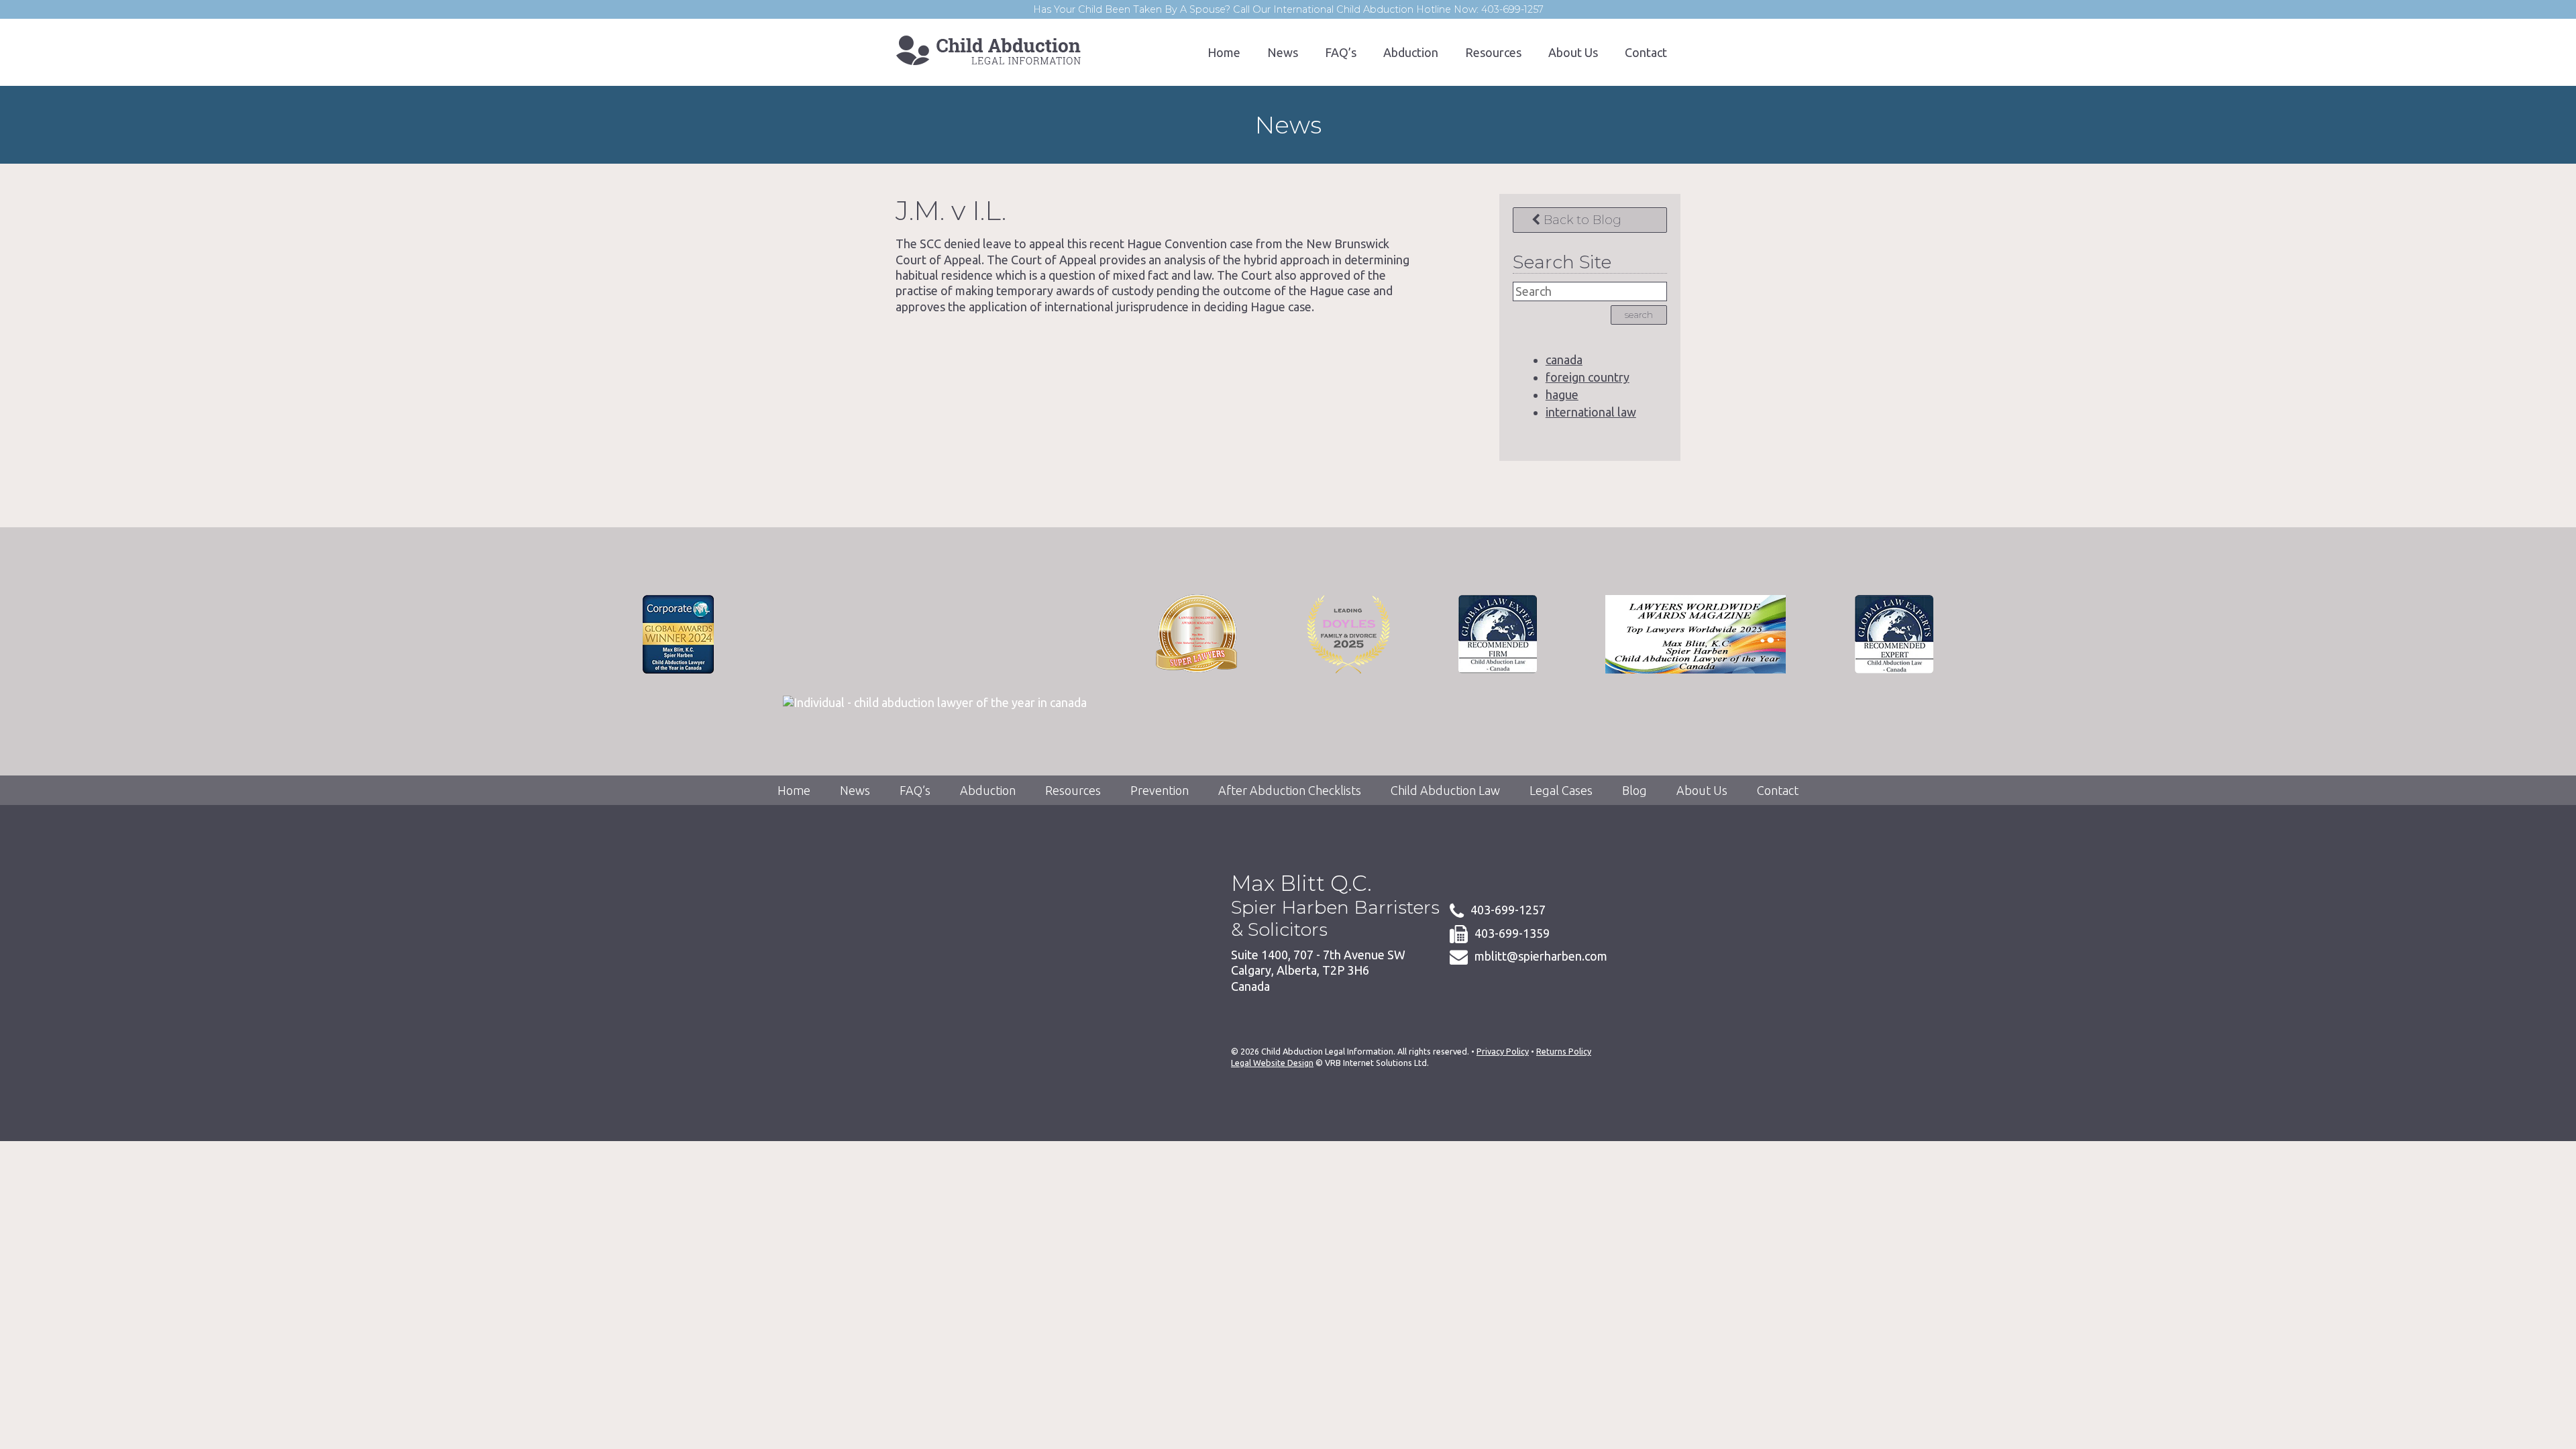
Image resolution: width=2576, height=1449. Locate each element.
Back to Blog (1581, 220)
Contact (1646, 52)
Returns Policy (1564, 1051)
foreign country (1588, 377)
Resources (1493, 52)
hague (1562, 394)
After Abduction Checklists (1290, 790)
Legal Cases (1561, 790)
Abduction (1411, 52)
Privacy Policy (1503, 1051)
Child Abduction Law (1445, 790)
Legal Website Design (1272, 1063)
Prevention (1160, 790)
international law (1591, 412)
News (1283, 52)
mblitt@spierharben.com (1541, 956)
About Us (1573, 52)
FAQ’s (1341, 52)
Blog (1634, 790)
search (1639, 315)
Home (1224, 52)
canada (1564, 360)
